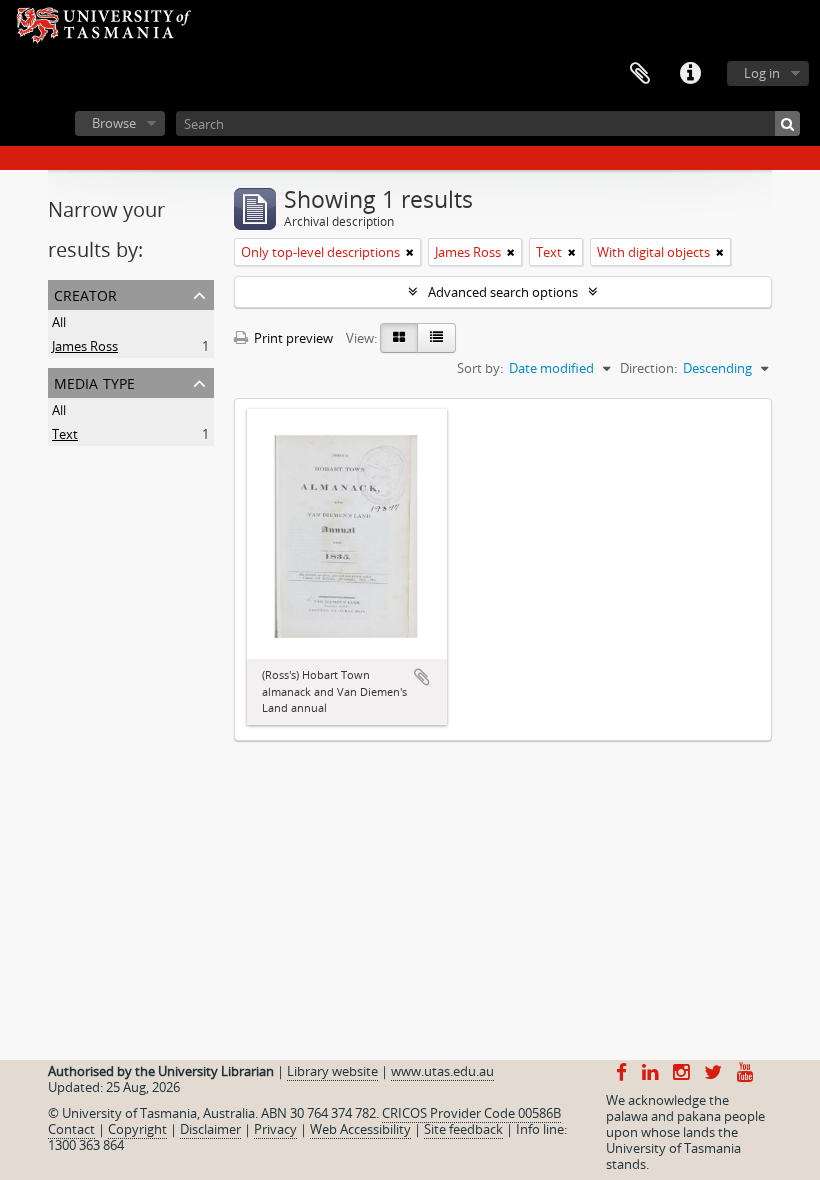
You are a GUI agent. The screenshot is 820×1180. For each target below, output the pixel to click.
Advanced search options (503, 292)
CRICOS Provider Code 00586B (471, 1113)
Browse (114, 123)
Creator (85, 293)
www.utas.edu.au (442, 1071)
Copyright (137, 1129)
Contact (71, 1129)
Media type (94, 381)
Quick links (690, 74)
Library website (332, 1071)
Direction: (648, 368)
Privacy (275, 1129)
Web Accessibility (360, 1129)
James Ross (85, 346)
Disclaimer (210, 1129)
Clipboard (640, 74)
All (59, 322)
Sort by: (480, 368)
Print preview (292, 338)
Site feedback (463, 1129)
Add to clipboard (422, 677)
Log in (762, 73)
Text (65, 434)
